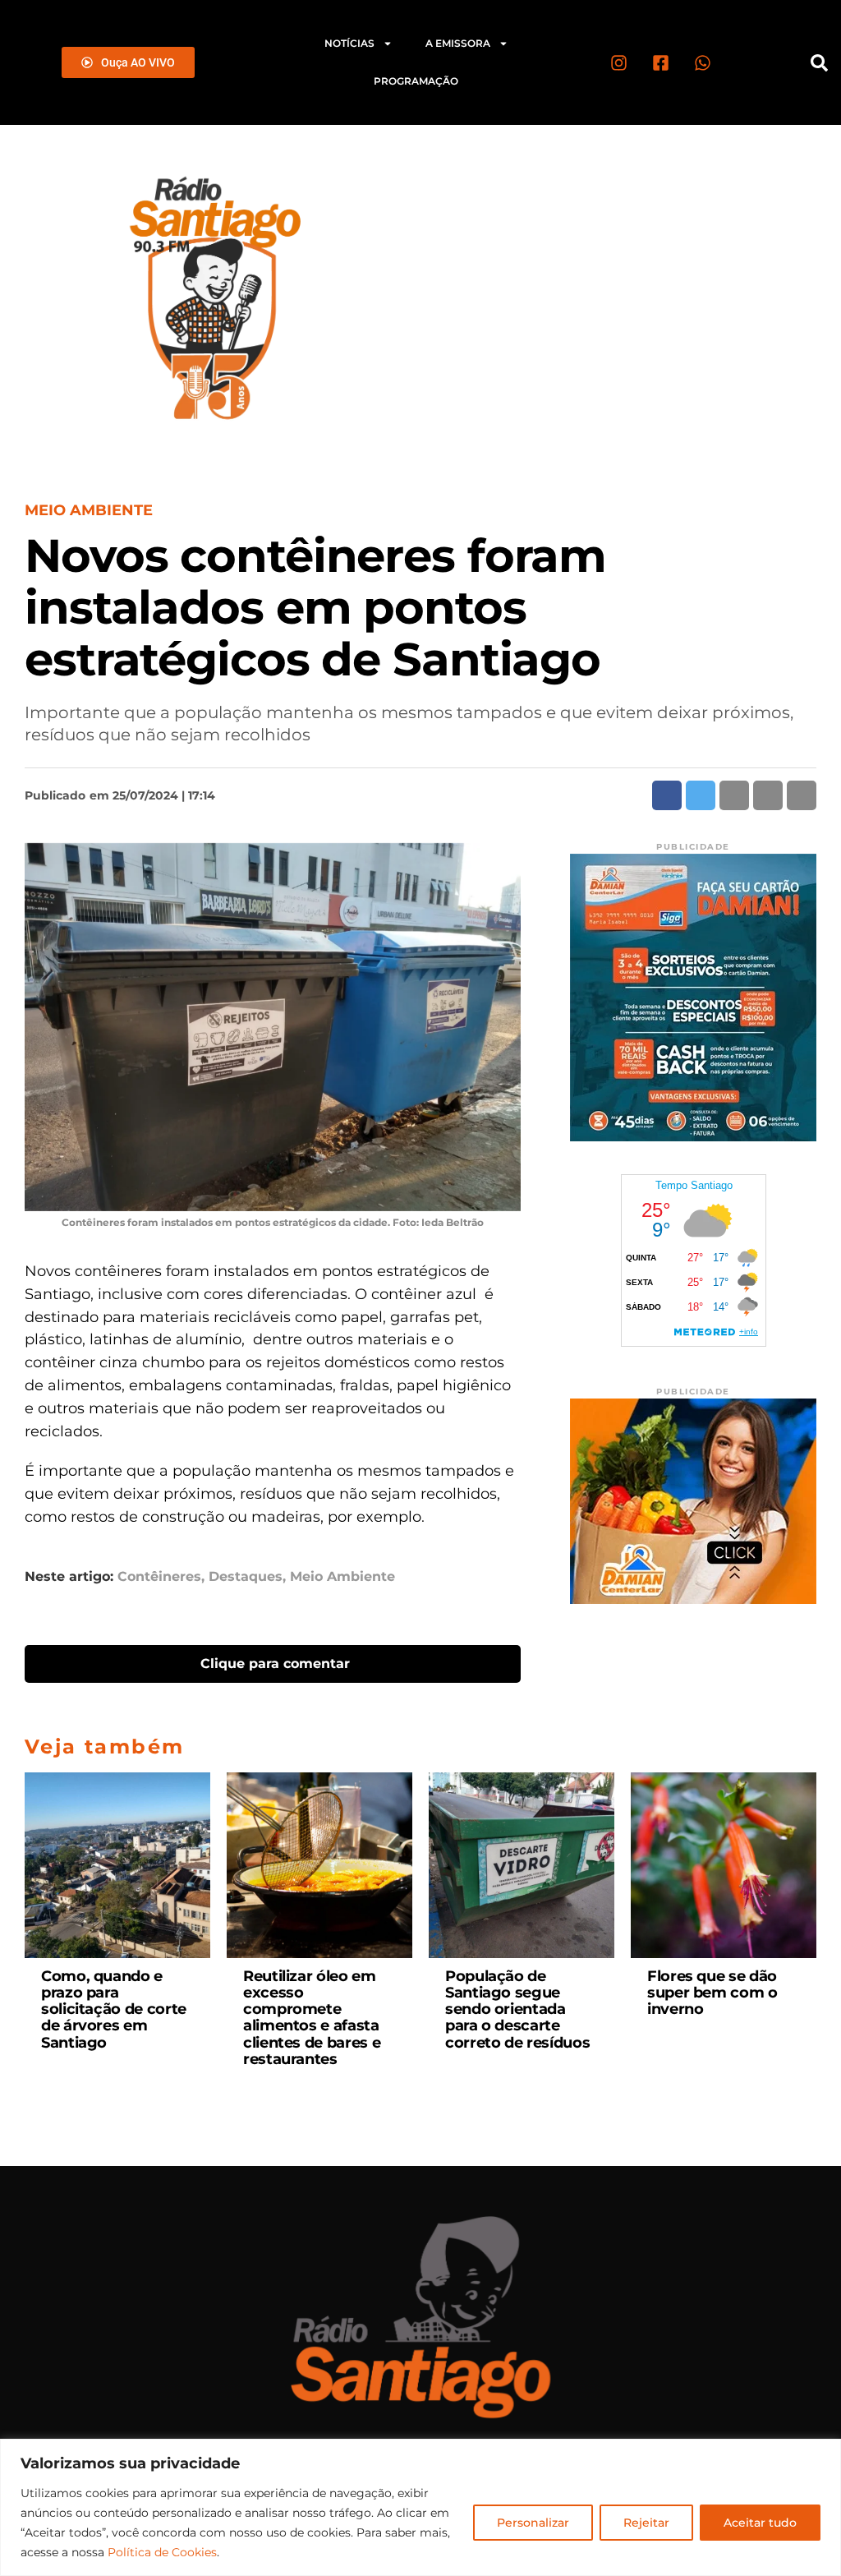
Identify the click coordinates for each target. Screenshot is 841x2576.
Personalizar (533, 2523)
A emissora (458, 43)
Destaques (246, 1577)
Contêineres (159, 1577)
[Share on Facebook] (667, 795)
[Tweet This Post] (701, 795)
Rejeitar (646, 2523)
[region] (420, 2507)
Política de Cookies (162, 2552)
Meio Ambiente (342, 1577)
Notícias (349, 43)
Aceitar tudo (760, 2523)
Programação (416, 81)
